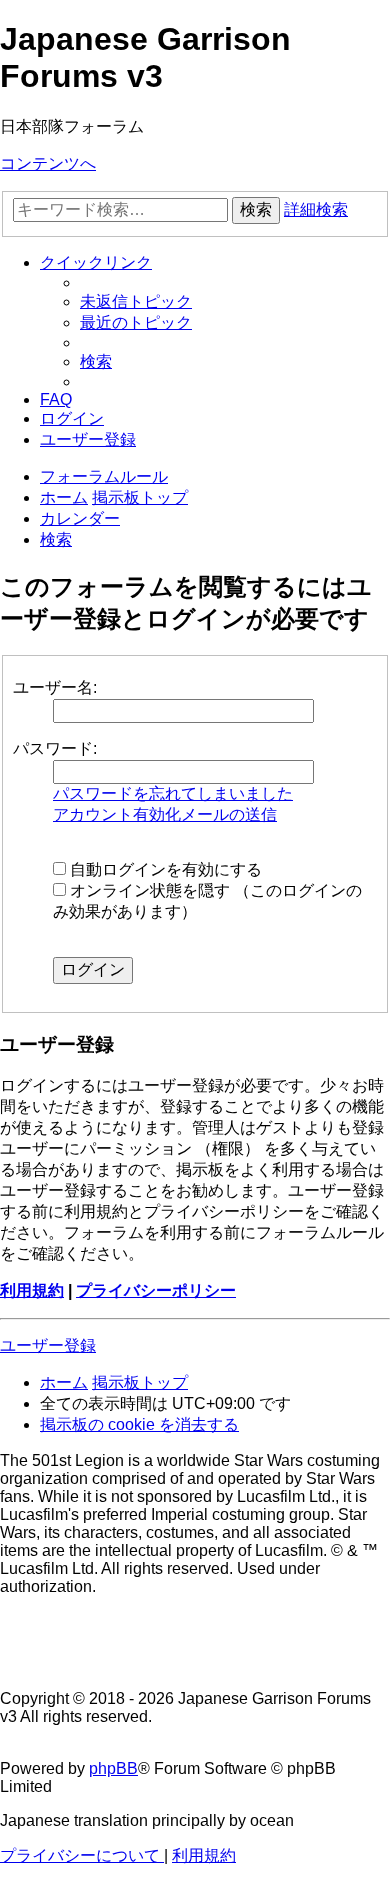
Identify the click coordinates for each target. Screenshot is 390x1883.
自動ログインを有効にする (164, 869)
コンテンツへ (48, 163)
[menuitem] (136, 301)
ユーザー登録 (48, 1345)
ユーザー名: (55, 687)
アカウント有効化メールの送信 (165, 814)
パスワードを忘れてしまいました (173, 793)
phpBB (113, 1768)
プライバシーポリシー (156, 1290)
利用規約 (32, 1290)
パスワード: (55, 748)
